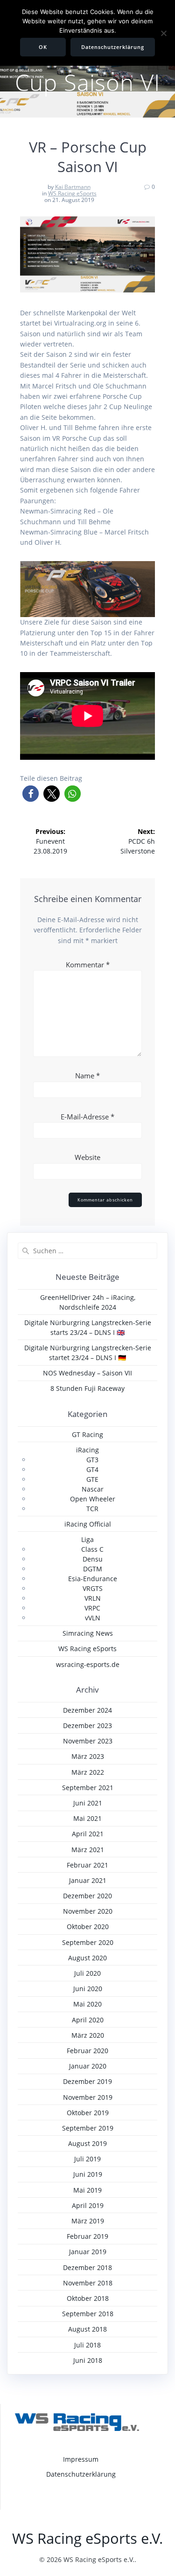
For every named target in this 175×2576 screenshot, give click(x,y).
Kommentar (88, 965)
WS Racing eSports (72, 193)
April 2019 (88, 2205)
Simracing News (88, 1633)
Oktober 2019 (88, 2113)
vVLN (93, 1618)
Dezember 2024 (87, 1710)
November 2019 (88, 2097)
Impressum (81, 2459)
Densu (93, 1559)
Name (87, 1076)
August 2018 (87, 2329)
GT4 (92, 1469)
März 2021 (88, 1850)
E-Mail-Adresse (87, 1117)
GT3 (92, 1460)
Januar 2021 (88, 1880)
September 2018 (88, 2314)
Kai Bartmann (73, 187)
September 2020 (88, 1942)
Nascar (93, 1489)
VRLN (93, 1598)
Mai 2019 (87, 2190)
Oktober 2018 (88, 2298)
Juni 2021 (88, 1803)
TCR (92, 1509)
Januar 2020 (88, 2066)
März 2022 (88, 1772)
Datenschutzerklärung (81, 2474)
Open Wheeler (93, 1499)
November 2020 (88, 1911)
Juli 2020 (87, 1973)
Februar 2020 (87, 2051)
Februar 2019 (87, 2236)
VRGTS (93, 1588)
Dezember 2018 (87, 2267)
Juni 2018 (88, 2360)
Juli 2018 (87, 2345)
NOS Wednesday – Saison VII (87, 1373)
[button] (31, 794)
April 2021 (88, 1834)
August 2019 (87, 2143)
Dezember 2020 (87, 1896)
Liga (87, 1539)
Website (87, 1157)
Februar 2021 (87, 1865)
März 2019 (88, 2221)
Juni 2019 (88, 2174)
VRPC (92, 1608)
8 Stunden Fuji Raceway (87, 1388)
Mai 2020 (87, 2004)
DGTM (93, 1569)
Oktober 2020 (88, 1927)
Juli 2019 (87, 2159)
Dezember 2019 (87, 2081)
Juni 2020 (88, 1989)
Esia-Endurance (93, 1579)
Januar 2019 (88, 2252)
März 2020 (88, 2035)
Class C (92, 1549)
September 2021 (88, 1788)
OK (43, 47)
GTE (92, 1479)
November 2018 (88, 2283)
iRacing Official (88, 1524)
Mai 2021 (87, 1818)
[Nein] (163, 33)
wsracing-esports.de (88, 1664)
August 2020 (87, 1958)
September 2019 (88, 2128)
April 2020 (88, 2020)
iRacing (87, 1450)
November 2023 (88, 1741)
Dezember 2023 (87, 1725)
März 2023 (88, 1756)
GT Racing (87, 1434)
